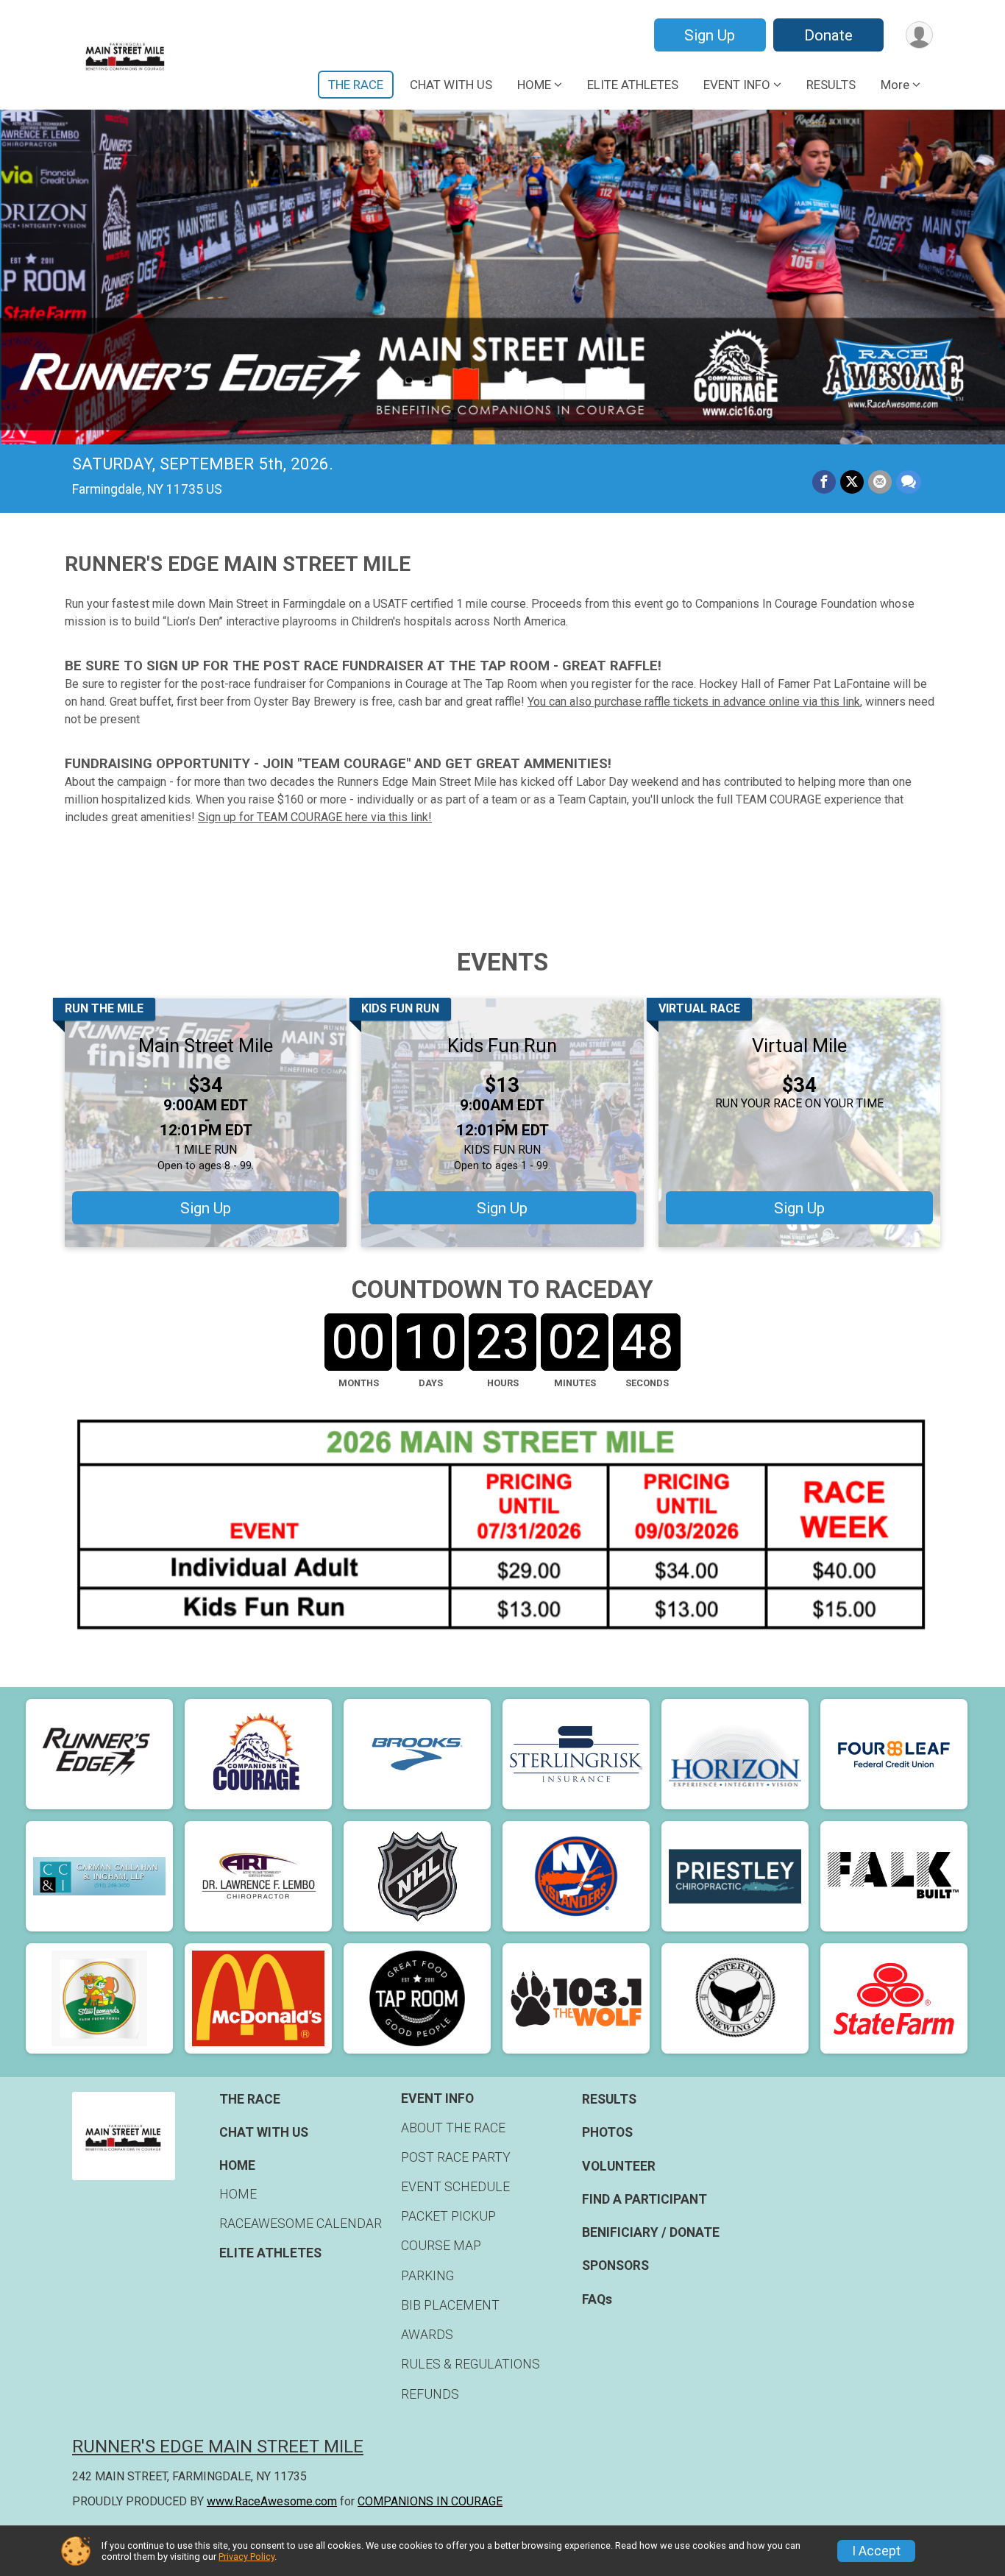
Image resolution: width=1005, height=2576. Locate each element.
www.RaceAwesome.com (272, 2501)
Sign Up (710, 35)
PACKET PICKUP (448, 2216)
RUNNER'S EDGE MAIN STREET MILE (218, 2447)
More (895, 85)
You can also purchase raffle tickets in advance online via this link (694, 702)
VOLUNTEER (619, 2166)
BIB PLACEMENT (450, 2305)
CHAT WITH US (451, 85)
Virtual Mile (799, 1046)
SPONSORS (615, 2265)
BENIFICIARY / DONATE (651, 2232)
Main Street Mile (206, 1046)
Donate (828, 35)
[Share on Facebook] (824, 482)
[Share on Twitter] (852, 482)
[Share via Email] (880, 482)
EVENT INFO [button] (737, 85)
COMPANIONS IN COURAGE (430, 2501)
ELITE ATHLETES (633, 85)
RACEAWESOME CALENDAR (301, 2224)
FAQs (597, 2299)
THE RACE (356, 85)
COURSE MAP (441, 2246)
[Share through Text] (909, 482)
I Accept (876, 2551)
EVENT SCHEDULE (455, 2187)
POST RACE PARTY (456, 2157)
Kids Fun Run (502, 1046)
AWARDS (427, 2335)
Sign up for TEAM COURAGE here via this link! (315, 817)
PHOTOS (607, 2132)
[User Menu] (919, 35)
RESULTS (831, 85)
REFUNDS (430, 2394)
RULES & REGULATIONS (470, 2364)
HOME (238, 2194)
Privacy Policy (246, 2557)
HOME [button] (534, 85)
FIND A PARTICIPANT (644, 2199)
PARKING (427, 2276)
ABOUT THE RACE (453, 2128)
